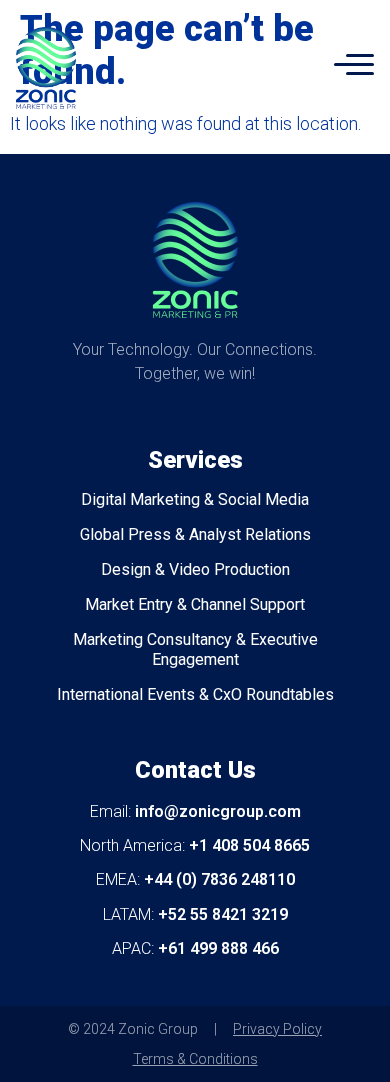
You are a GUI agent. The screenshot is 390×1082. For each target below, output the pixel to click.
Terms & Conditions (195, 1059)
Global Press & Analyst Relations (195, 534)
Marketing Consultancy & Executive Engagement (195, 649)
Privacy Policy (277, 1029)
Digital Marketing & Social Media (195, 499)
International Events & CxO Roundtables (195, 694)
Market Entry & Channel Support (195, 604)
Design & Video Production (195, 569)
